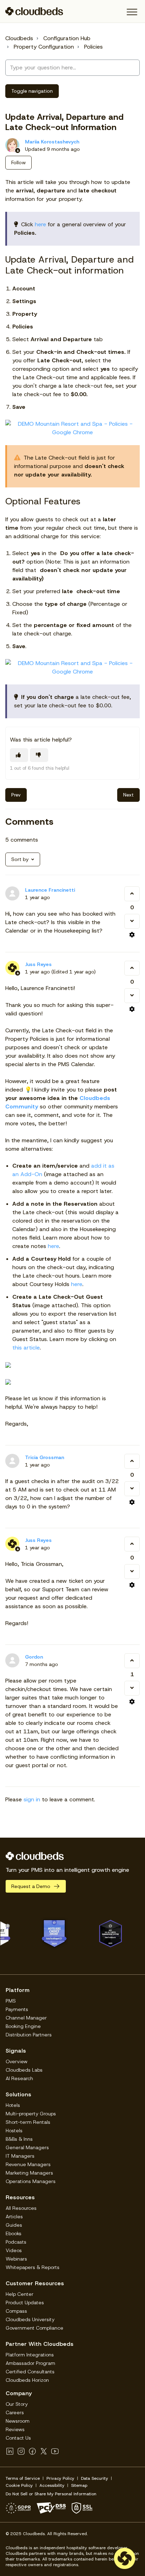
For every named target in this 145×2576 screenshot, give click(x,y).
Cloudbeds (19, 38)
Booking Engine (23, 2026)
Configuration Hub (67, 38)
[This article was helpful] (19, 755)
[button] (132, 12)
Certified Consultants (30, 2372)
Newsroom (18, 2421)
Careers (15, 2412)
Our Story (17, 2404)
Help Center (20, 2294)
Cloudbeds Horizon (27, 2380)
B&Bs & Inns (19, 2139)
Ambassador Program (30, 2363)
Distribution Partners (29, 2035)
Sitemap (79, 2485)
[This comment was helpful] (132, 894)
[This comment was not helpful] (132, 921)
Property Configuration (44, 47)
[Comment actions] (132, 935)
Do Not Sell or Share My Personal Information (51, 2494)
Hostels (14, 2131)
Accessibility (52, 2485)
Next (128, 795)
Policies (93, 47)
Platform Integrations (30, 2355)
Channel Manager (26, 2018)
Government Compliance (34, 2328)
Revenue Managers (28, 2164)
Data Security (94, 2478)
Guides (14, 2225)
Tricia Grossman (45, 1457)
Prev (16, 795)
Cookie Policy (19, 2485)
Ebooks (14, 2233)
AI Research (19, 2078)
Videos (14, 2250)
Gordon (34, 1657)
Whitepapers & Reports (33, 2267)
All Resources (21, 2208)
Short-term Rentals (28, 2122)
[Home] (34, 11)
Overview (17, 2061)
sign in (32, 1799)
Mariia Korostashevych (52, 142)
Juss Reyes (38, 964)
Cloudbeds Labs (24, 2070)
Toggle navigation (32, 91)
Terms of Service (23, 2478)
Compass (16, 2311)
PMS (11, 2001)
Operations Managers (31, 2181)
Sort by (20, 859)
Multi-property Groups (31, 2114)
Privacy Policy (60, 2478)
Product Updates (25, 2303)
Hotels (13, 2105)
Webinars (16, 2259)
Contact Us (18, 2438)
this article (26, 1348)
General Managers (27, 2147)
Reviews (15, 2429)
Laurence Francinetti (50, 890)
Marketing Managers (29, 2173)
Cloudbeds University (30, 2319)
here (40, 224)
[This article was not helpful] (39, 755)
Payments (17, 2009)
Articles (14, 2217)
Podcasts (16, 2242)
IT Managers (20, 2156)
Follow (18, 162)
